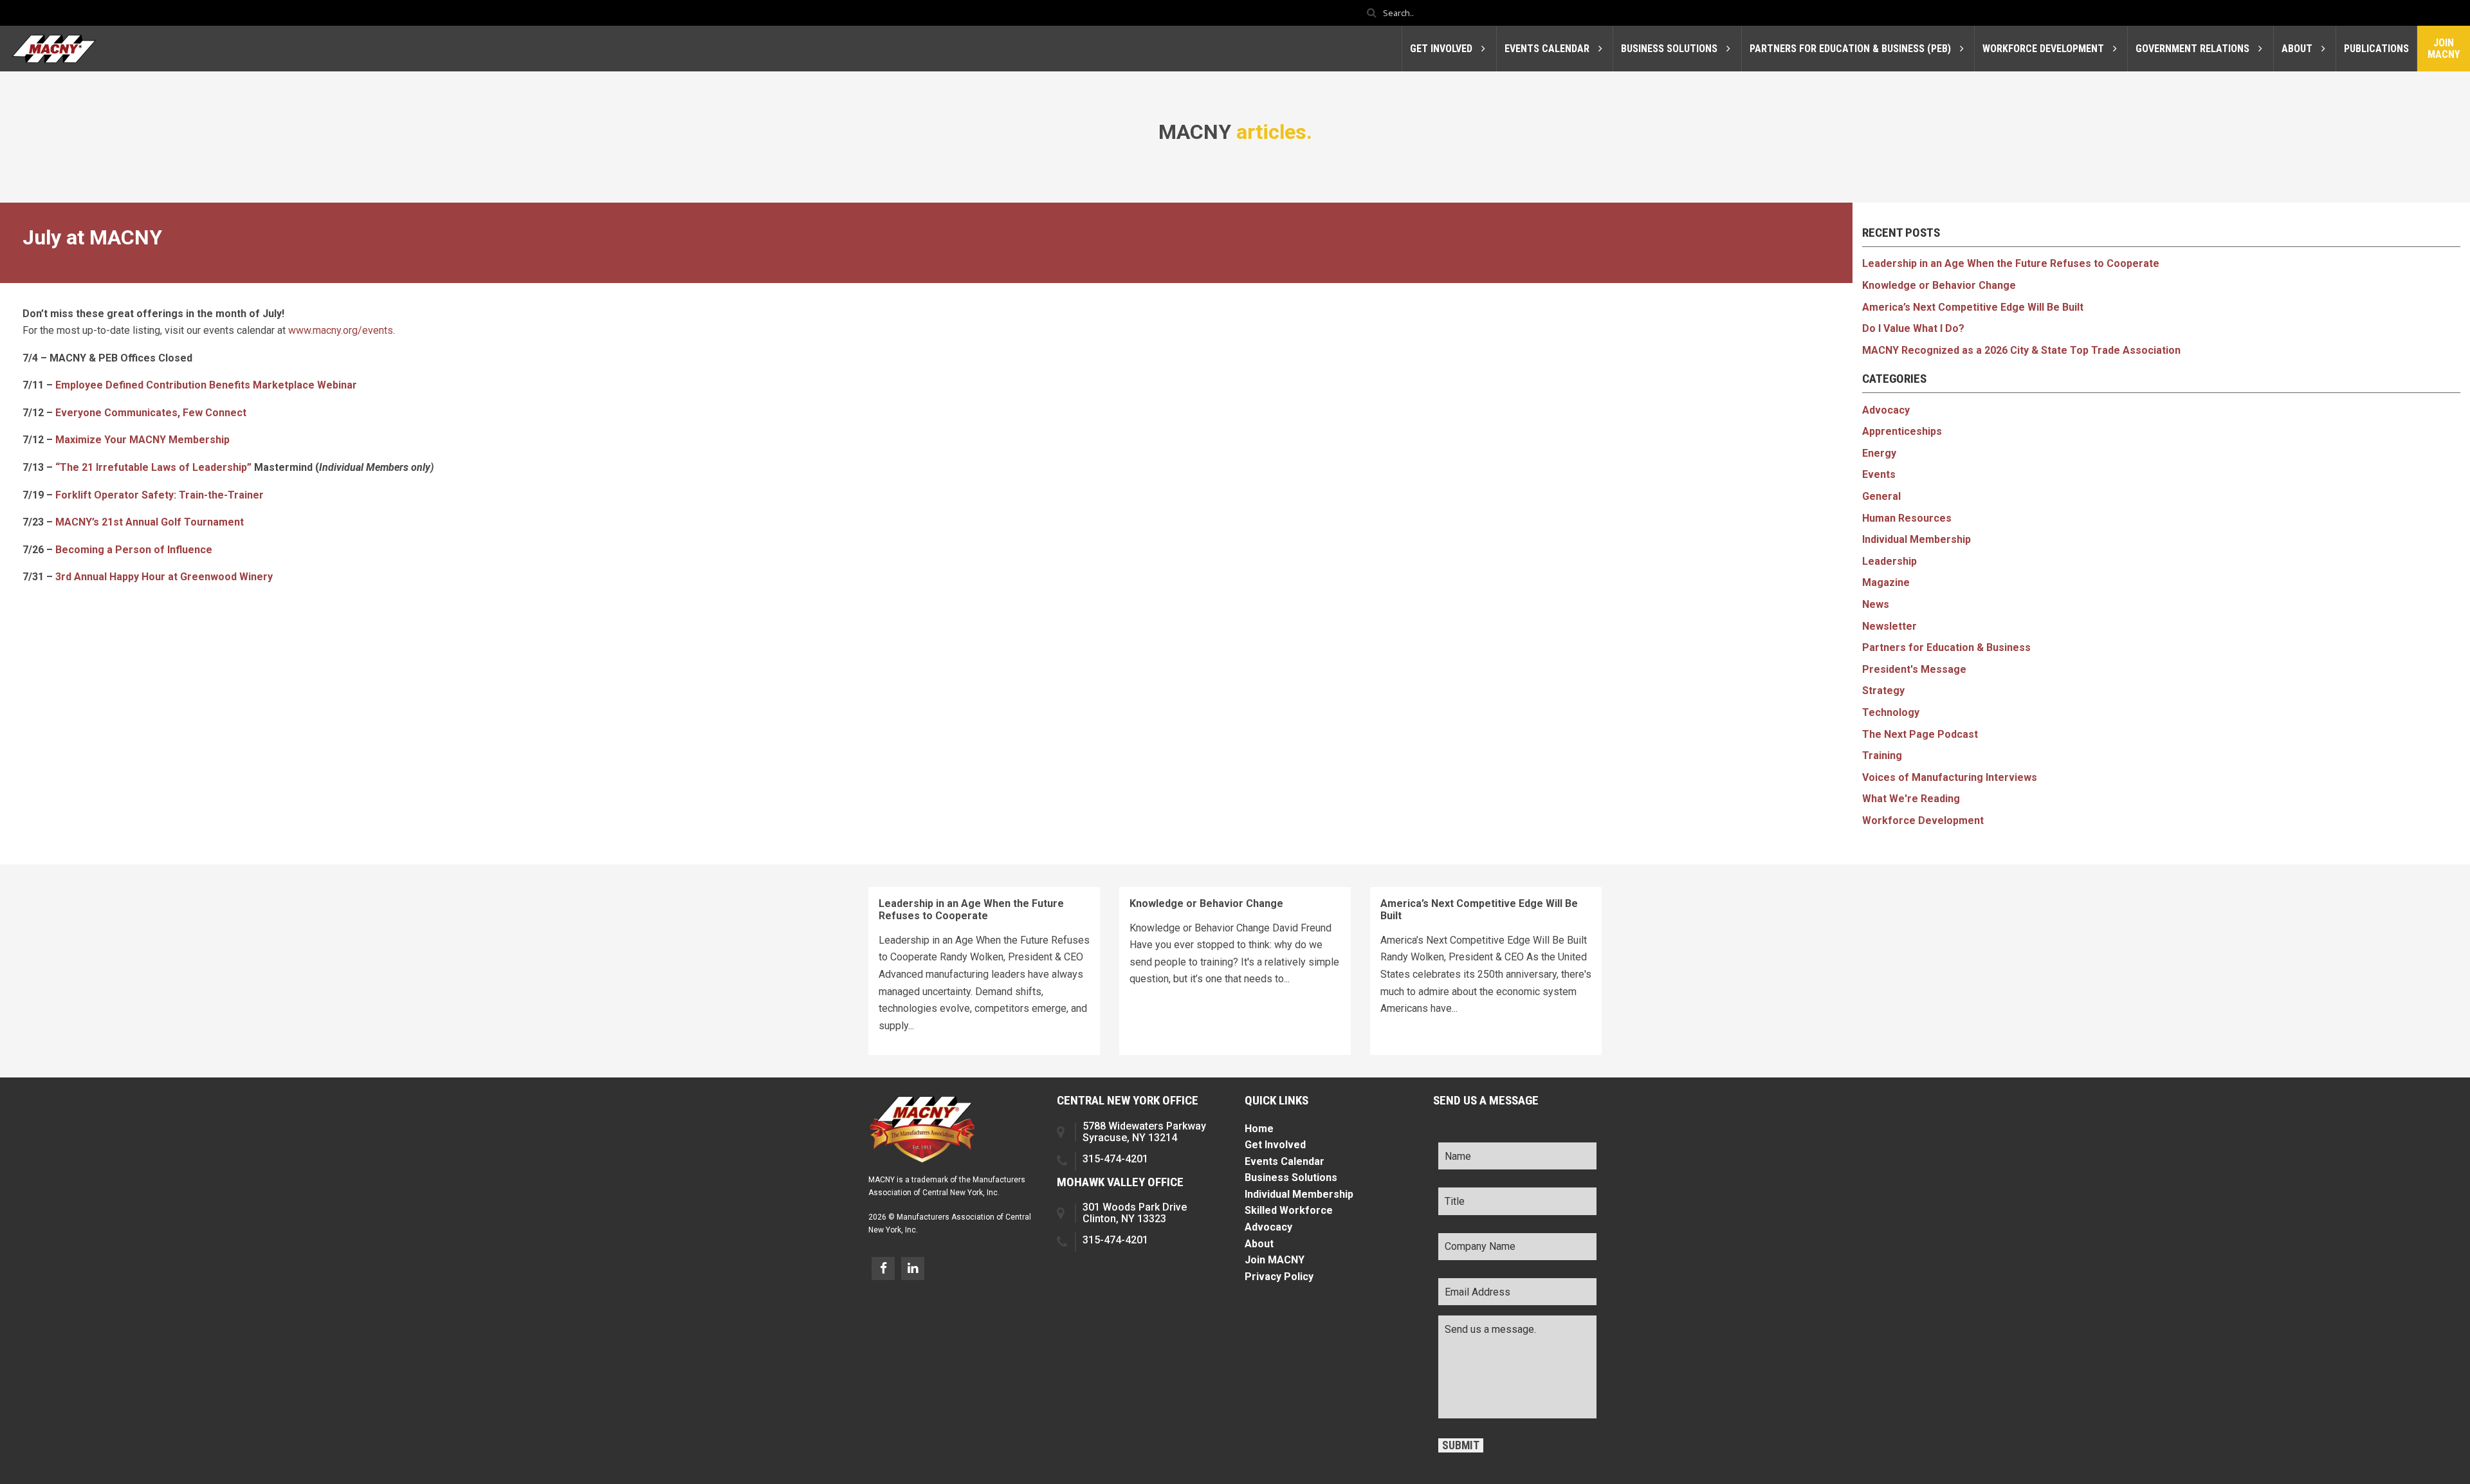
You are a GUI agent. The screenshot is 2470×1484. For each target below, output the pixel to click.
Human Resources (1907, 518)
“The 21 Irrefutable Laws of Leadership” (153, 467)
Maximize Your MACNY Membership (142, 440)
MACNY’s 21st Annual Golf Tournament (150, 522)
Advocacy (1886, 410)
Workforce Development (1923, 820)
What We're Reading (1911, 799)
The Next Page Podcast (1920, 734)
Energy (1879, 453)
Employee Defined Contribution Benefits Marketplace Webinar (206, 385)
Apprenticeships (1902, 431)
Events (1879, 474)
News (1876, 604)
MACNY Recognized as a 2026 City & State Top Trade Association (2021, 350)
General (1881, 496)
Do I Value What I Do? (1913, 328)
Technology (1891, 712)
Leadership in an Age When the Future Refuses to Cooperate (2011, 263)
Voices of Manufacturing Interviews (1950, 777)
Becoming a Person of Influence (134, 550)
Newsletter (1889, 626)
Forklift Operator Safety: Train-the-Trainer (160, 495)
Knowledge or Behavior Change (1939, 285)
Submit (1461, 1445)
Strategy (1883, 691)
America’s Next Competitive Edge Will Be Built (1973, 307)
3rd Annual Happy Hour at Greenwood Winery (164, 577)
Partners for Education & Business (1946, 647)
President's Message (1914, 669)
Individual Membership (1917, 539)
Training (1882, 756)
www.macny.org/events (341, 330)
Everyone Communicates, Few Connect (151, 413)
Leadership (1889, 561)
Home (1259, 1129)
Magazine (1886, 582)
